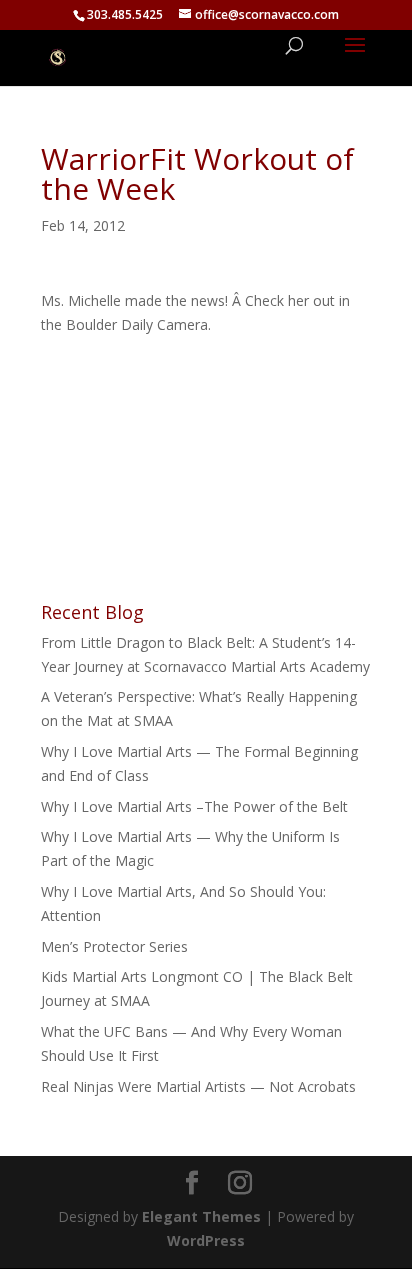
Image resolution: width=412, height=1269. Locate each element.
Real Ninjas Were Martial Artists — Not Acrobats (198, 1086)
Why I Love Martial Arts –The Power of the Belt (194, 806)
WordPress (206, 1240)
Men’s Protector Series (114, 946)
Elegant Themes (201, 1216)
